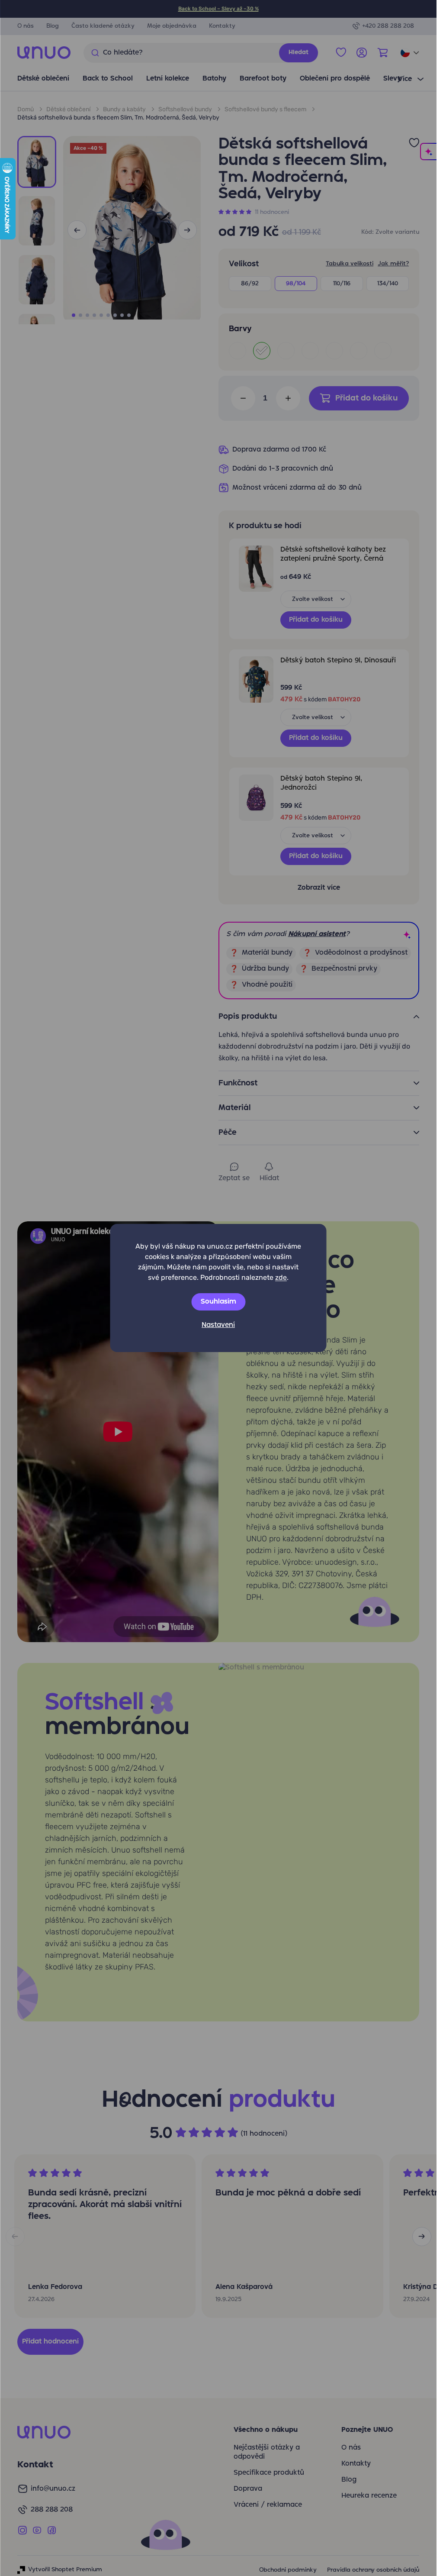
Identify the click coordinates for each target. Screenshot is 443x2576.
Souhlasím (218, 1302)
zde (281, 1277)
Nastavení (218, 1325)
